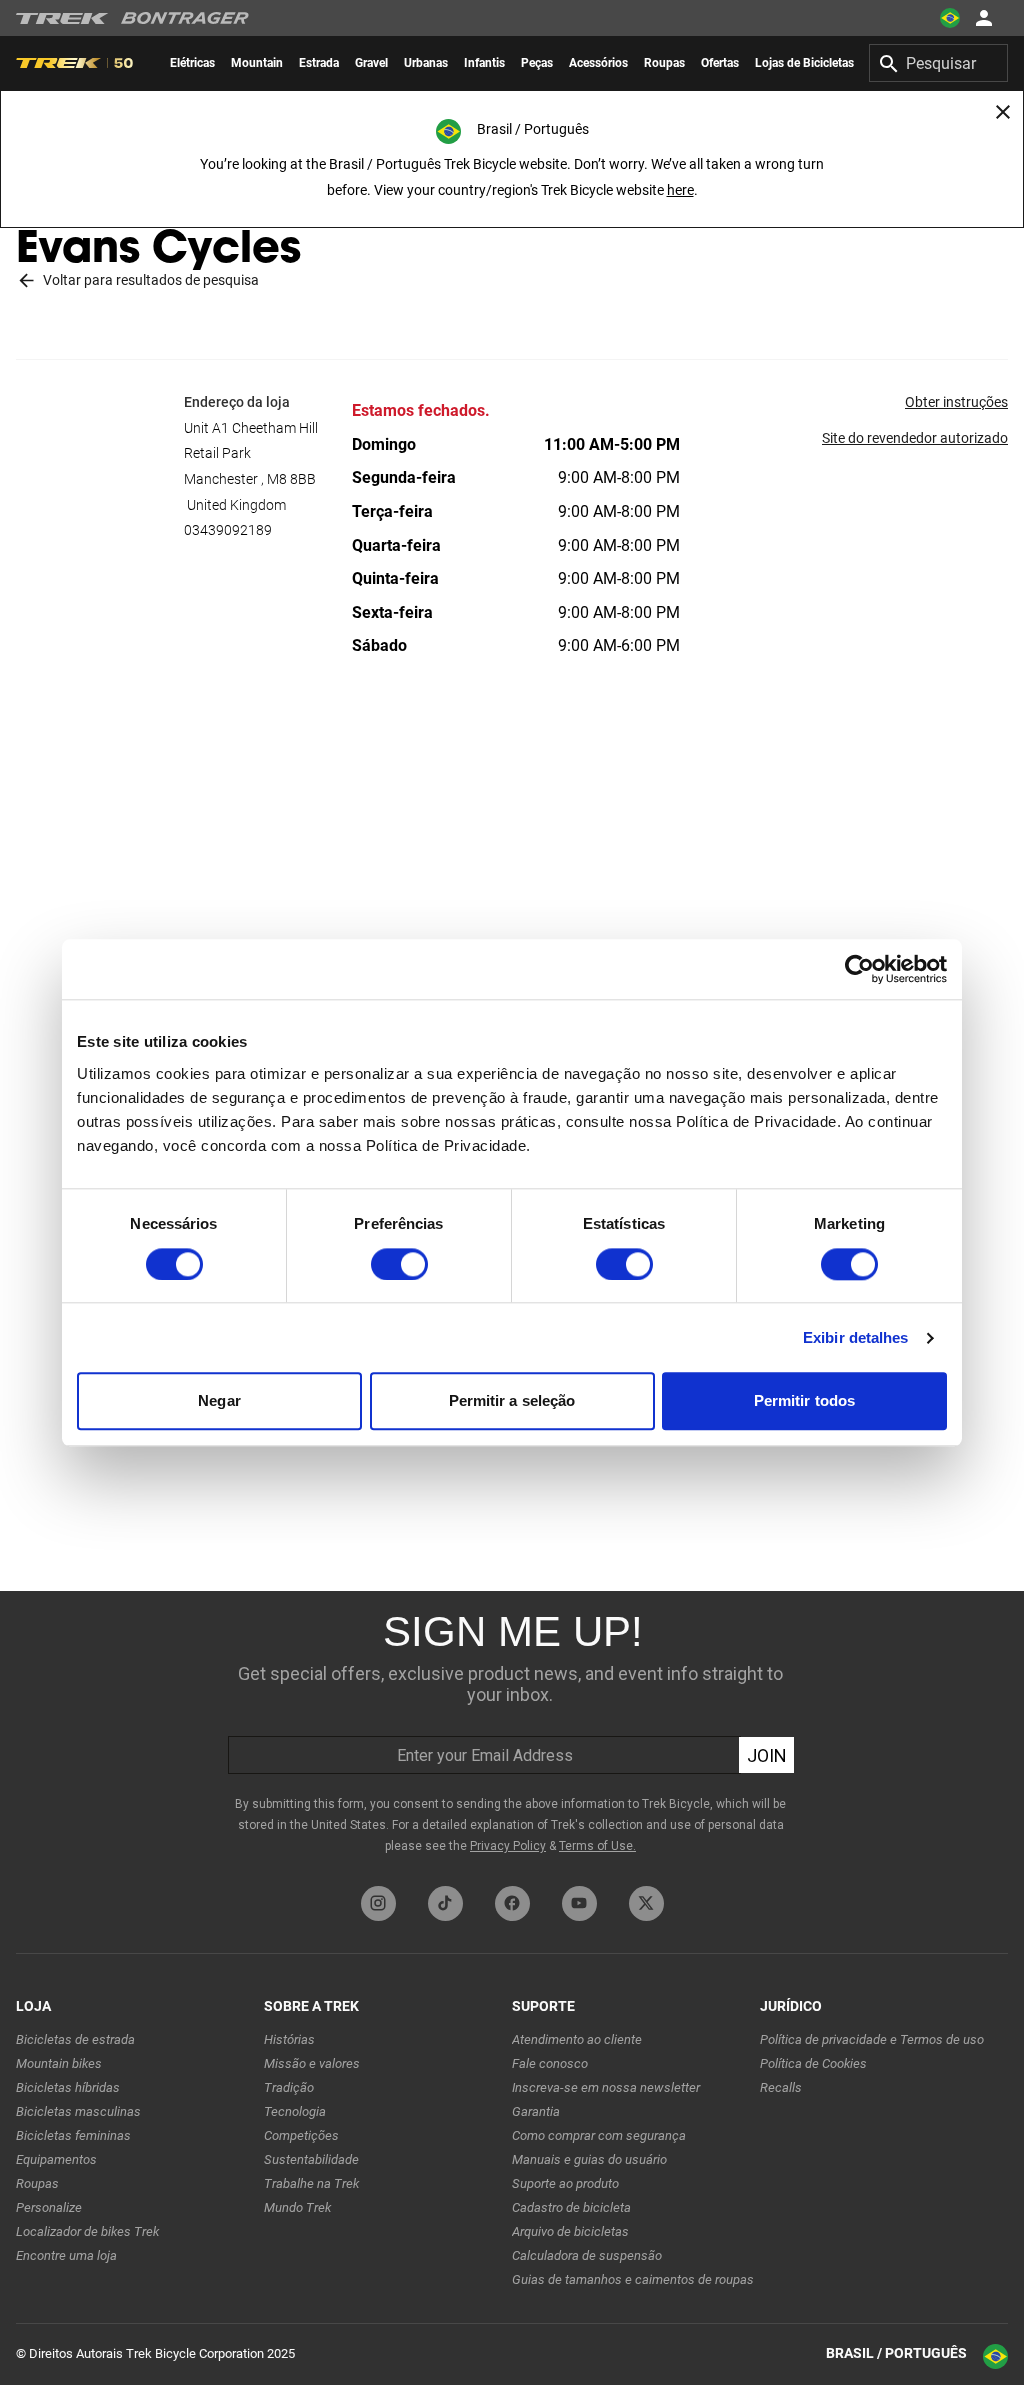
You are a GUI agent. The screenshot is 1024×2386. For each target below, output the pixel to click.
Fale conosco (550, 2063)
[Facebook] (512, 1903)
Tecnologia (295, 2111)
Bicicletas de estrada (75, 2039)
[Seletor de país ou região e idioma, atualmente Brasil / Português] (950, 18)
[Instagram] (378, 1903)
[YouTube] (579, 1903)
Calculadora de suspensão (587, 2255)
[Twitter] (646, 1903)
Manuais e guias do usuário (589, 2159)
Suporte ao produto (565, 2183)
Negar (219, 1401)
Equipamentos (56, 2159)
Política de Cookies (813, 2063)
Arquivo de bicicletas (570, 2231)
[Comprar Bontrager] (185, 18)
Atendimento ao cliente (577, 2039)
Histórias (289, 2039)
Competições (301, 2135)
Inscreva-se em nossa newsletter (606, 2087)
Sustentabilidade (311, 2159)
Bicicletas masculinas (78, 2111)
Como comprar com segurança (599, 2135)
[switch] (399, 1264)
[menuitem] (192, 63)
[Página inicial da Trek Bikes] (62, 18)
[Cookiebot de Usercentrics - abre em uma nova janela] (859, 969)
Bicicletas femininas (73, 2135)
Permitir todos (804, 1401)
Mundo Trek (297, 2207)
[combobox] (938, 63)
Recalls (781, 2087)
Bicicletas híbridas (68, 2087)
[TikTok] (445, 1903)
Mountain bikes (59, 2063)
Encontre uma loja (66, 2255)
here (680, 190)
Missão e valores (312, 2063)
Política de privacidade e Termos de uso (872, 2039)
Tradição (289, 2087)
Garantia (536, 2111)
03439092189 (228, 530)
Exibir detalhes (856, 1337)
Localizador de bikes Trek (87, 2231)
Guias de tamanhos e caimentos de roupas (633, 2279)
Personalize (49, 2207)
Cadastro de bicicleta (571, 2207)
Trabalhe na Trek (311, 2183)
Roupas (37, 2183)
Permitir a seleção (512, 1401)
